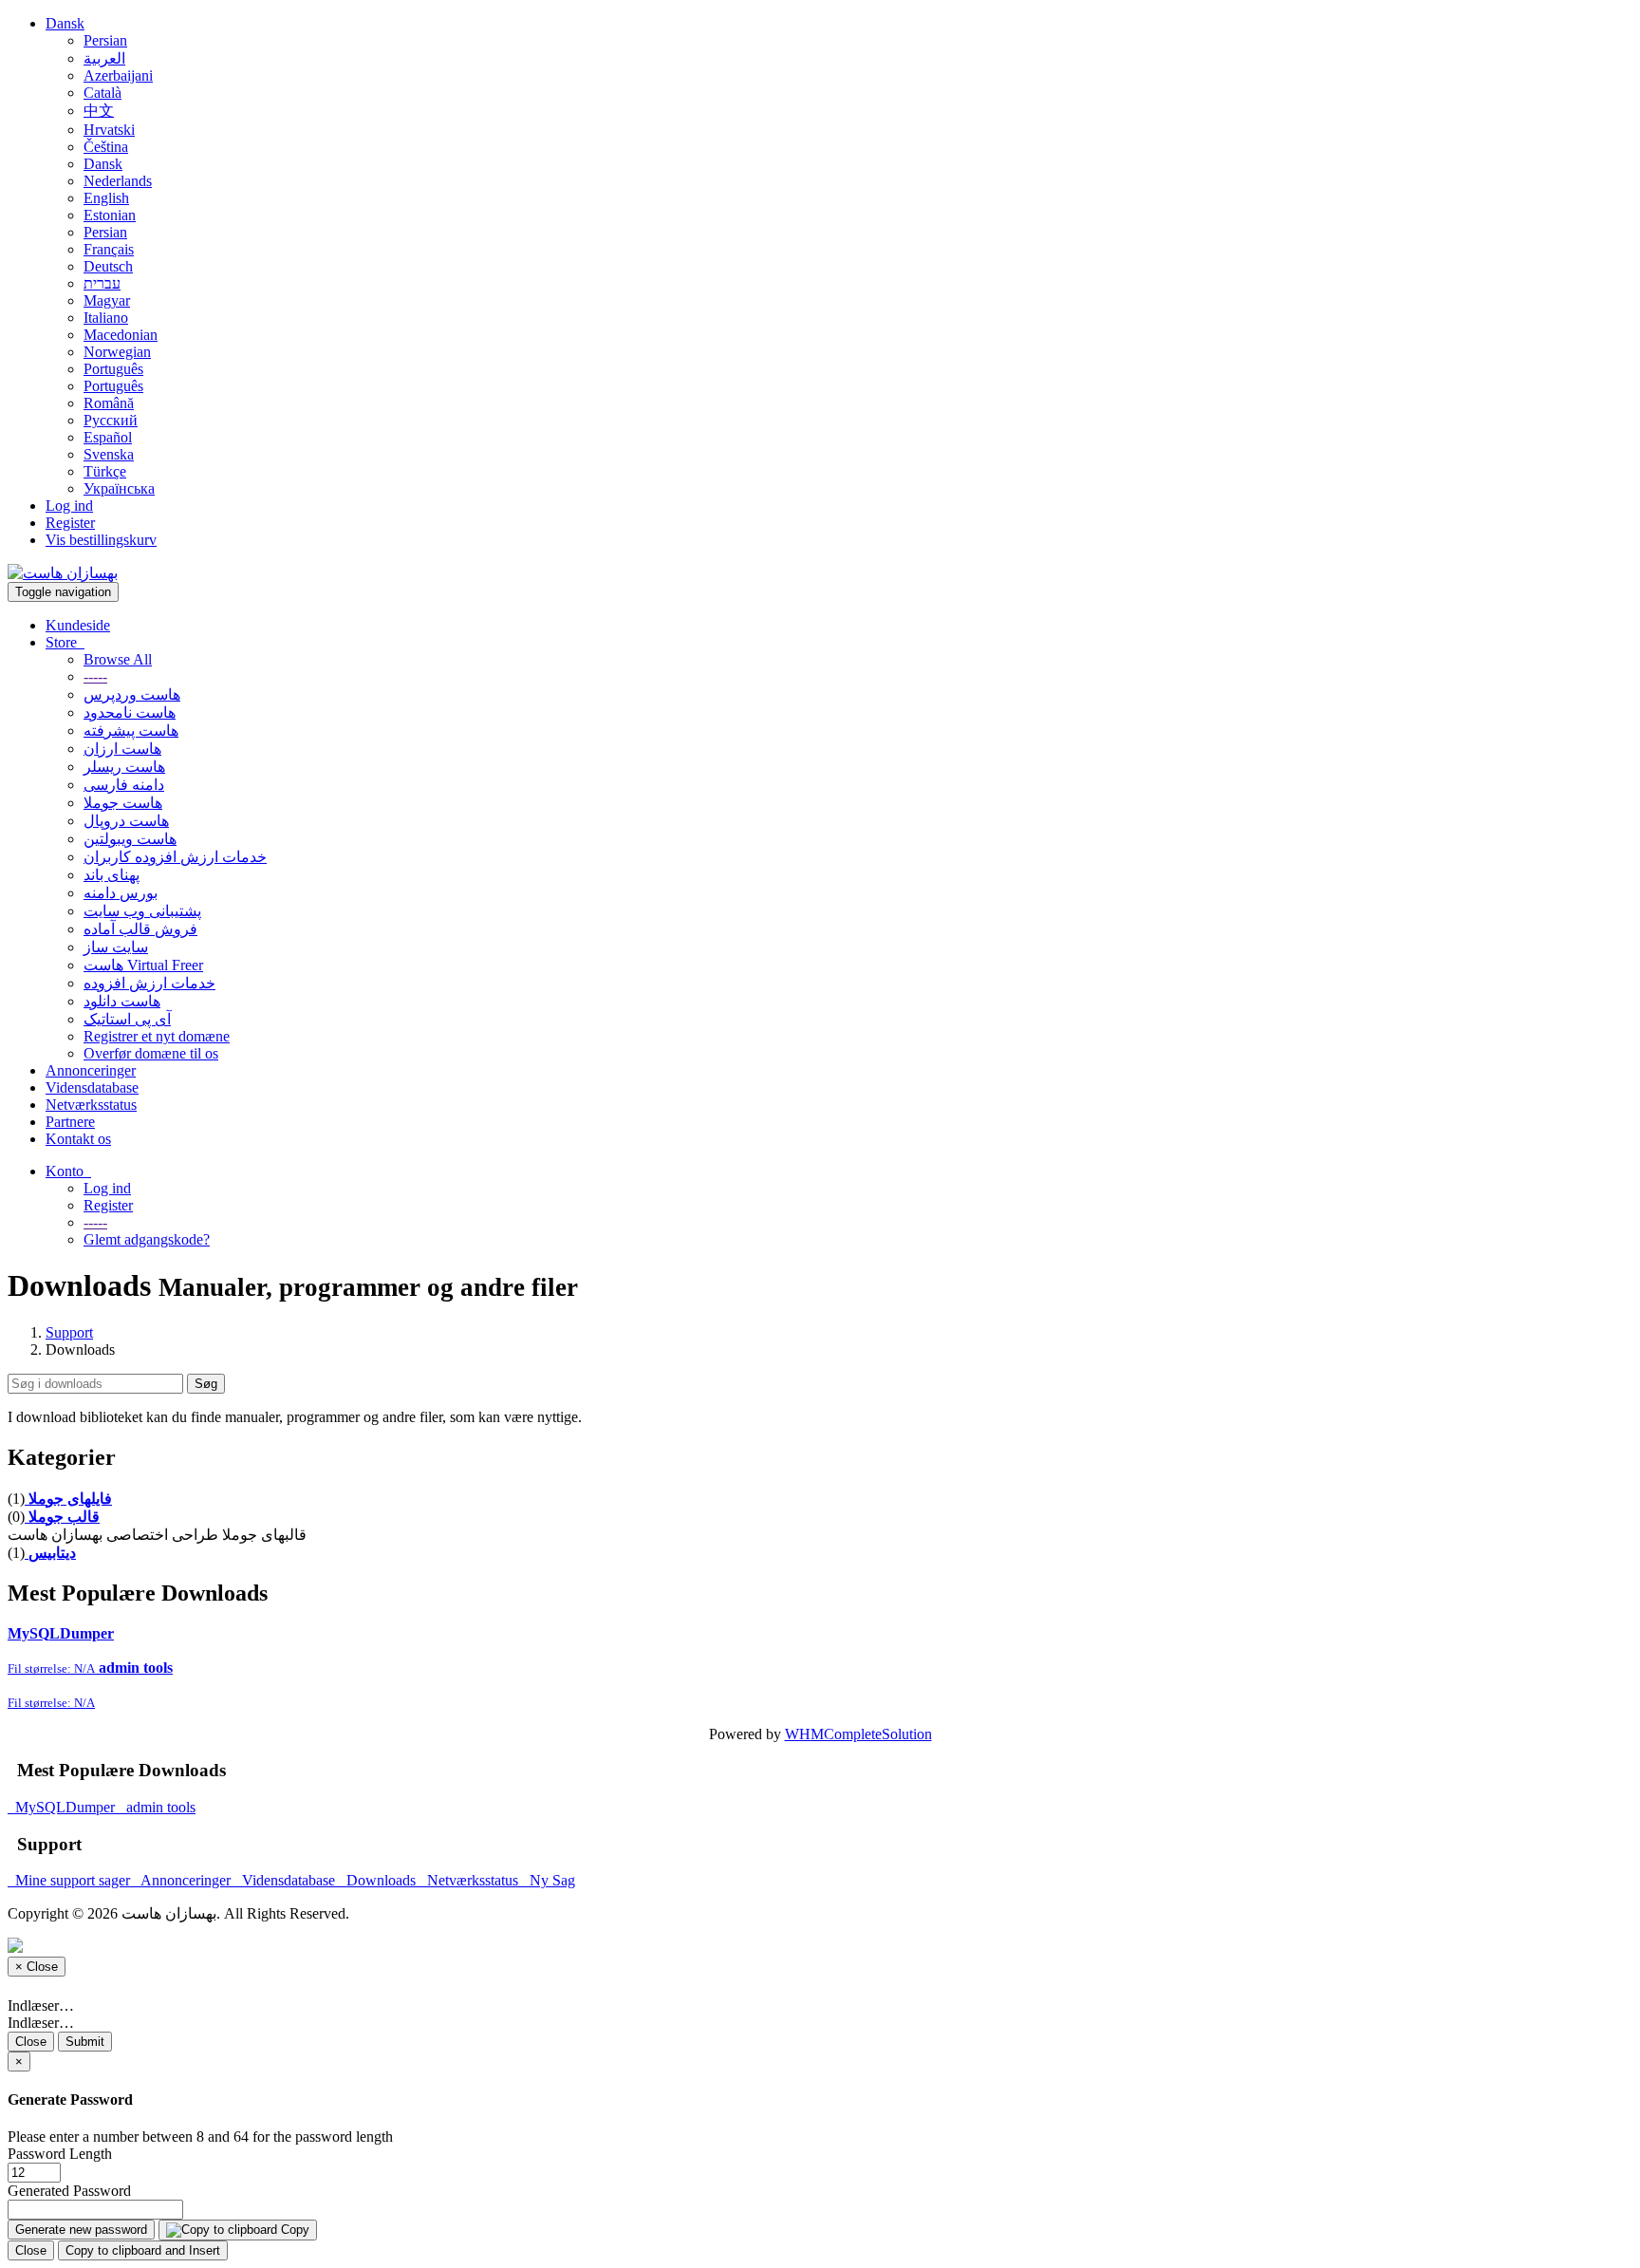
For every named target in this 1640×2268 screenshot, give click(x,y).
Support (69, 1332)
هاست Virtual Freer (143, 965)
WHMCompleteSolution (858, 1734)
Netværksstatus (91, 1105)
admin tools (157, 1807)
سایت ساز (116, 947)
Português (113, 369)
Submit (85, 2042)
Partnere (70, 1122)
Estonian (110, 215)
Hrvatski (109, 130)
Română (109, 403)
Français (109, 249)
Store (65, 642)
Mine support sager (71, 1880)
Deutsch (108, 266)
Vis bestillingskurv (101, 540)
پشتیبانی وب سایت (142, 911)
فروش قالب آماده (140, 929)
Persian (105, 40)
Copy (293, 2230)
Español (108, 437)
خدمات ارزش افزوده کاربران (175, 857)
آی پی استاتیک (127, 1019)
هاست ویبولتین (130, 839)
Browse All (118, 659)
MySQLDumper (63, 1807)
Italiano (106, 318)
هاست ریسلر (124, 767)
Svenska (109, 454)
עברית (102, 283)
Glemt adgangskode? (147, 1239)
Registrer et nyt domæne (157, 1036)
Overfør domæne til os (151, 1053)
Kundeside (78, 625)
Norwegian (117, 352)
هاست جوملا (123, 803)
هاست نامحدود (130, 712)
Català (102, 93)
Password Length (60, 2154)
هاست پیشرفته (131, 731)
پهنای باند (112, 875)
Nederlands (118, 181)
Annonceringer (91, 1070)
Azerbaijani (118, 75)
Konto (68, 1171)
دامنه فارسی (124, 785)
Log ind (69, 506)
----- (95, 676)
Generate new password (81, 2230)
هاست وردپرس (132, 694)
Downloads (379, 1880)
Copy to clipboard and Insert (143, 2250)
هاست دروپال (126, 821)
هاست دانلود (122, 1001)
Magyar (107, 300)
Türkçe (105, 471)
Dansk (65, 23)
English (106, 198)
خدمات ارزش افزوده (149, 983)
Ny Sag (549, 1880)
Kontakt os (78, 1139)
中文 (99, 111)
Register (70, 523)
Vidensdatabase (92, 1087)
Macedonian (121, 335)
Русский (111, 420)
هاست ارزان (122, 749)
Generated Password (69, 2191)
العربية (104, 58)
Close (31, 2042)
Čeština (106, 147)
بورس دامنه (121, 893)
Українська (119, 488)
